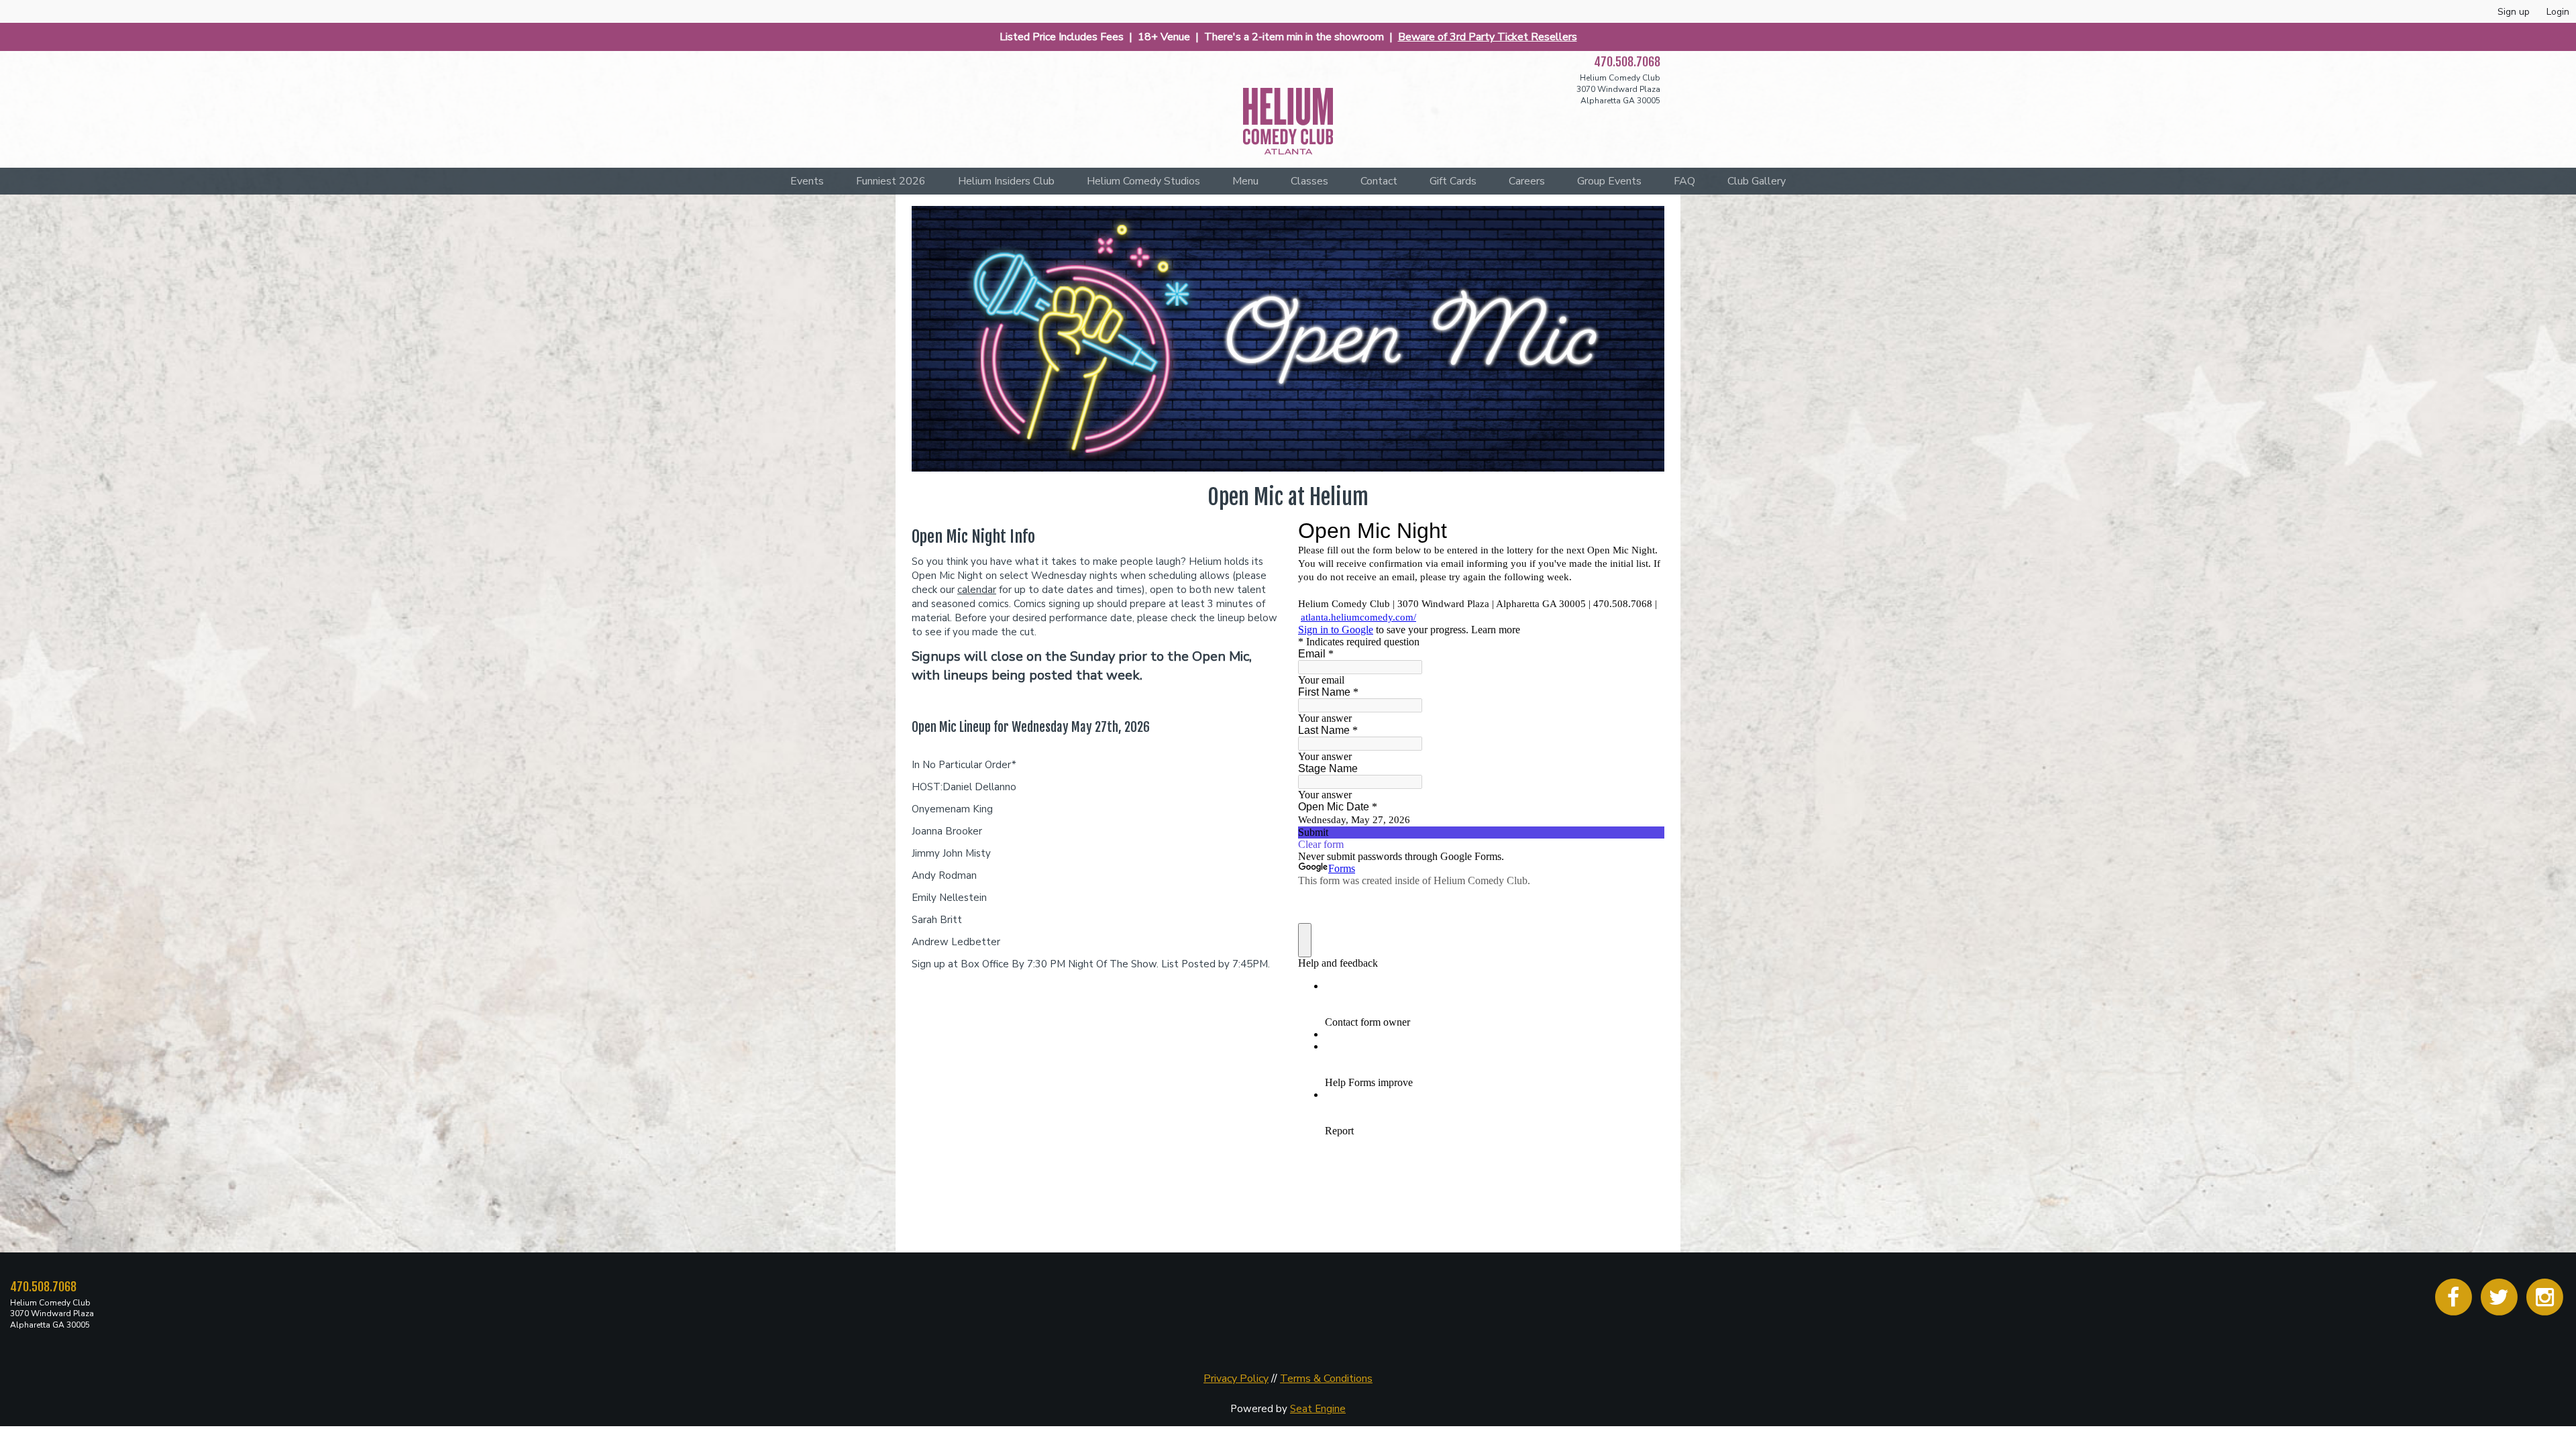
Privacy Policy (1236, 1379)
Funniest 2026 (891, 181)
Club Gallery (1757, 181)
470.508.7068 (1627, 62)
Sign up (2514, 12)
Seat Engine (1318, 1409)
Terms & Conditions (1326, 1379)
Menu (1245, 181)
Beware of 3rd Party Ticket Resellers (1488, 37)
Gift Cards (1453, 181)
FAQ (1684, 181)
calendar (977, 590)
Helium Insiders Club (1006, 181)
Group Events (1609, 181)
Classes (1309, 181)
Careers (1527, 181)
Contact (1379, 181)
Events (807, 181)
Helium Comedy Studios (1143, 181)
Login (2558, 12)
